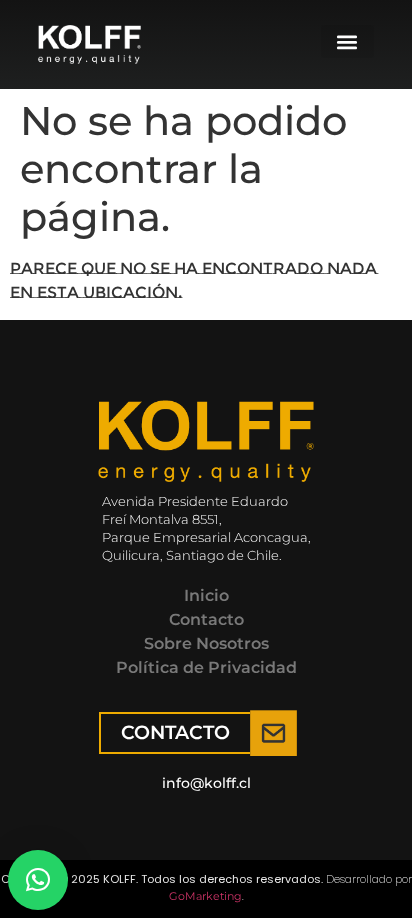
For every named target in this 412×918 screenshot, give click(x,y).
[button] (347, 41)
